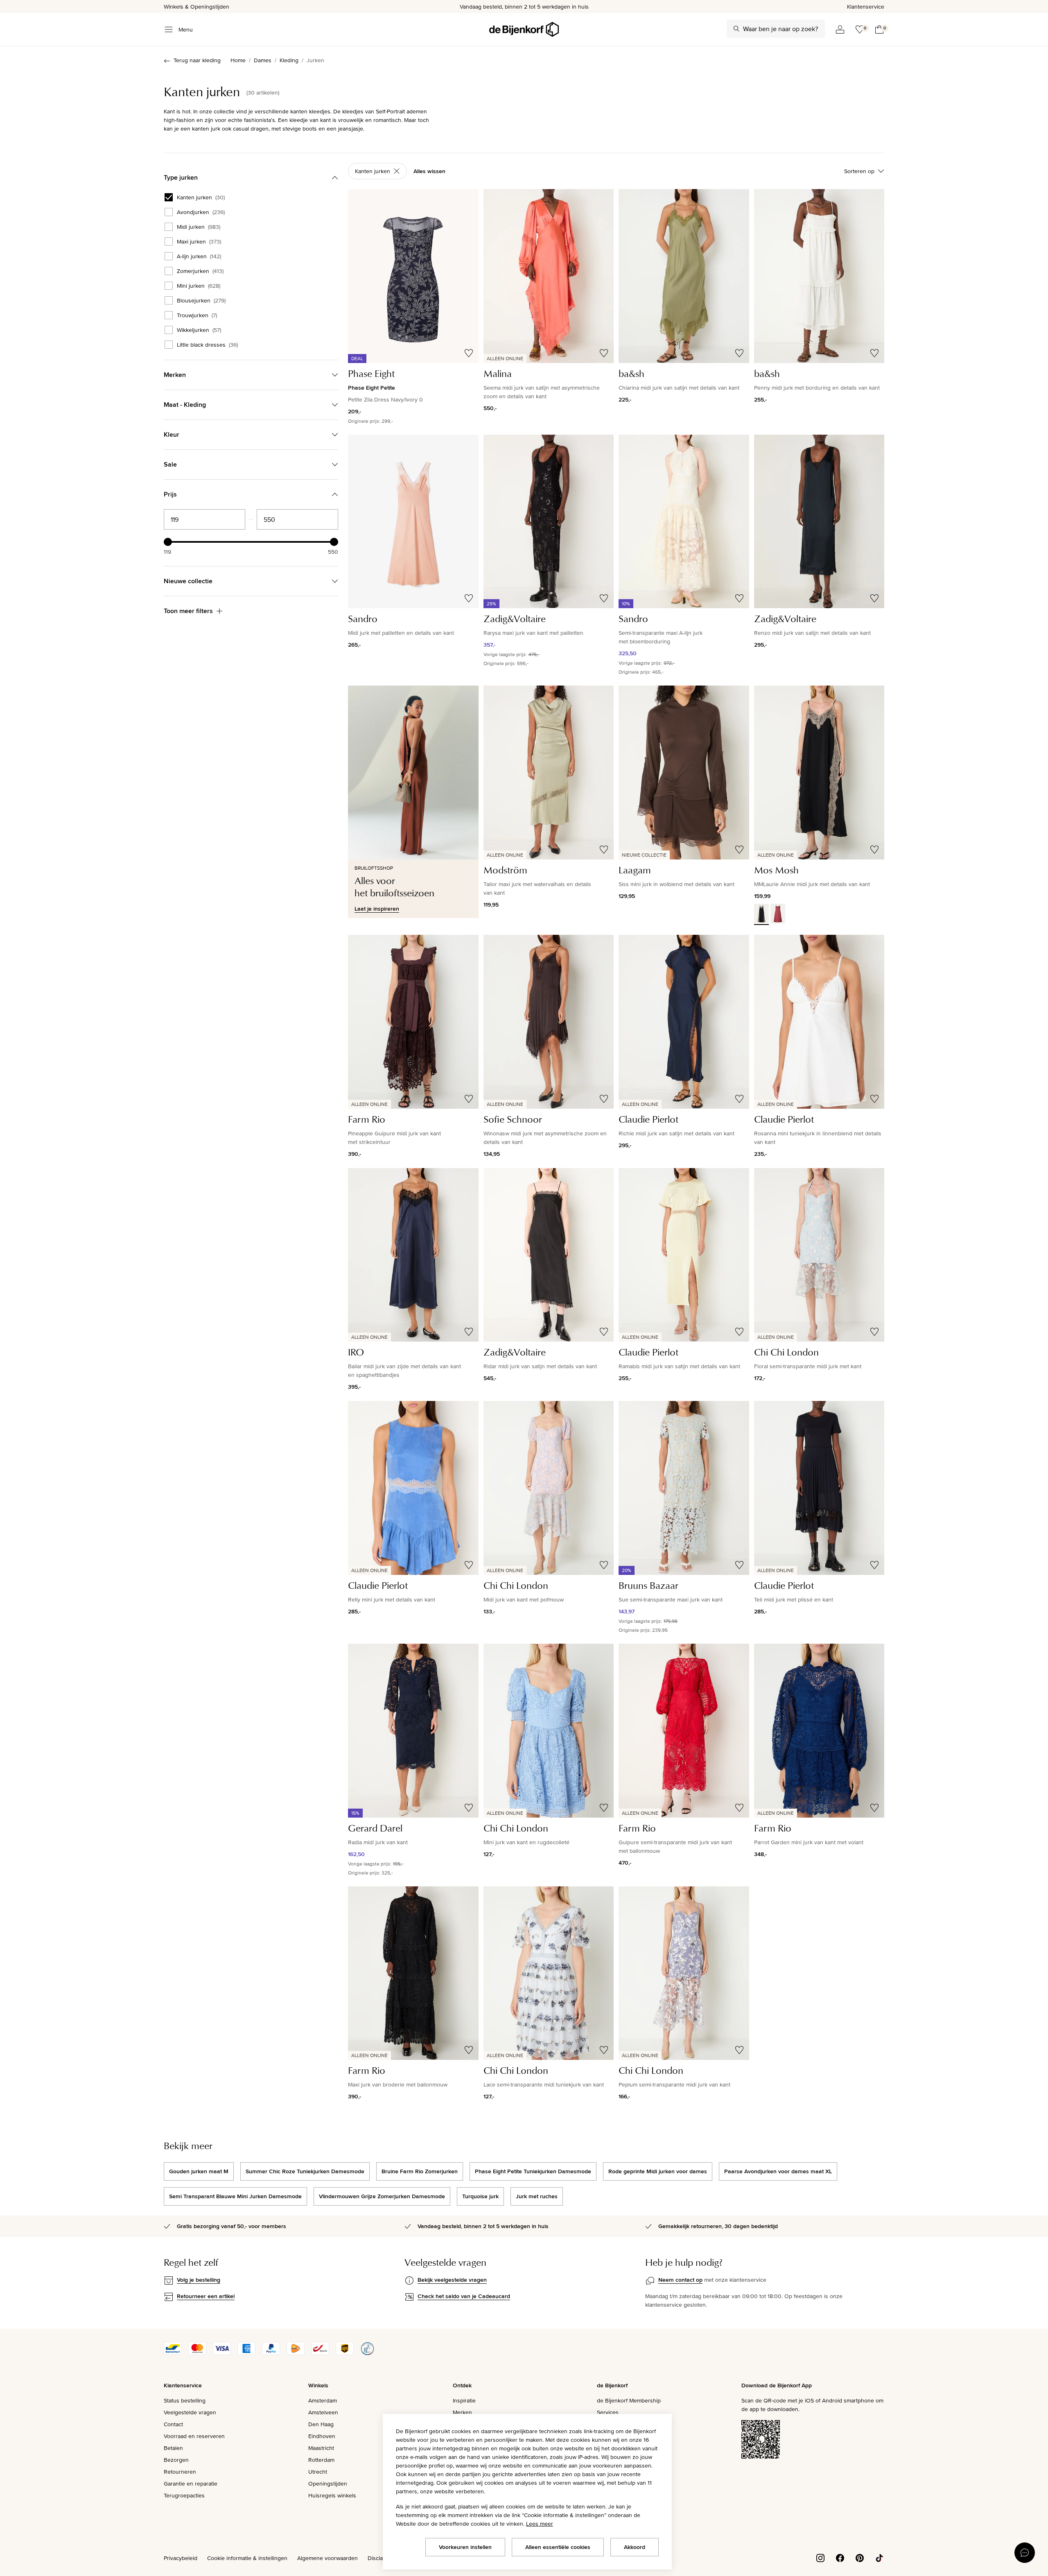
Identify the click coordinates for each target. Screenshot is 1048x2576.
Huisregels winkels (332, 2495)
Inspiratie (464, 2400)
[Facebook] (840, 2558)
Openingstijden (328, 2484)
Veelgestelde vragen (190, 2412)
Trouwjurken (197, 315)
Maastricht (321, 2448)
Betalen (173, 2448)
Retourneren (180, 2472)
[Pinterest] (860, 2558)
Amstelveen (323, 2412)
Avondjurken (201, 212)
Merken (462, 2412)
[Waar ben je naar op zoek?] (736, 29)
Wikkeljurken (199, 330)
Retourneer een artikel (206, 2296)
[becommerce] (367, 2353)
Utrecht (318, 2472)
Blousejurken (201, 300)
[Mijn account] (840, 29)
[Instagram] (820, 2558)
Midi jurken (199, 227)
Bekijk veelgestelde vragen (452, 2280)
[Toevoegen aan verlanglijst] (469, 353)
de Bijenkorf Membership (629, 2400)
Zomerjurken (200, 271)
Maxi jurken (199, 241)
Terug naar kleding (197, 60)
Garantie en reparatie (191, 2484)
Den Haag (321, 2424)
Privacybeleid (181, 2558)
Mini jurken (199, 286)
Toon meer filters (188, 611)
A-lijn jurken (199, 256)
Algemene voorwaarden (327, 2558)
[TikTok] (879, 2558)
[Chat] (1025, 2553)
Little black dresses (207, 345)
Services (608, 2412)
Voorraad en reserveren (194, 2436)
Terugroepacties (184, 2495)
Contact (173, 2424)
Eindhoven (322, 2436)
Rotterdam (321, 2460)
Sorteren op (859, 171)
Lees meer (540, 2524)
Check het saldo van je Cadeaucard (464, 2296)
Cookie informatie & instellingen (247, 2558)
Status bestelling (185, 2400)
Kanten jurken (201, 197)
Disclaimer (381, 2558)
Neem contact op (680, 2280)
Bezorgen (176, 2460)
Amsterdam (323, 2400)
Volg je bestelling (199, 2280)
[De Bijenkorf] (524, 29)
